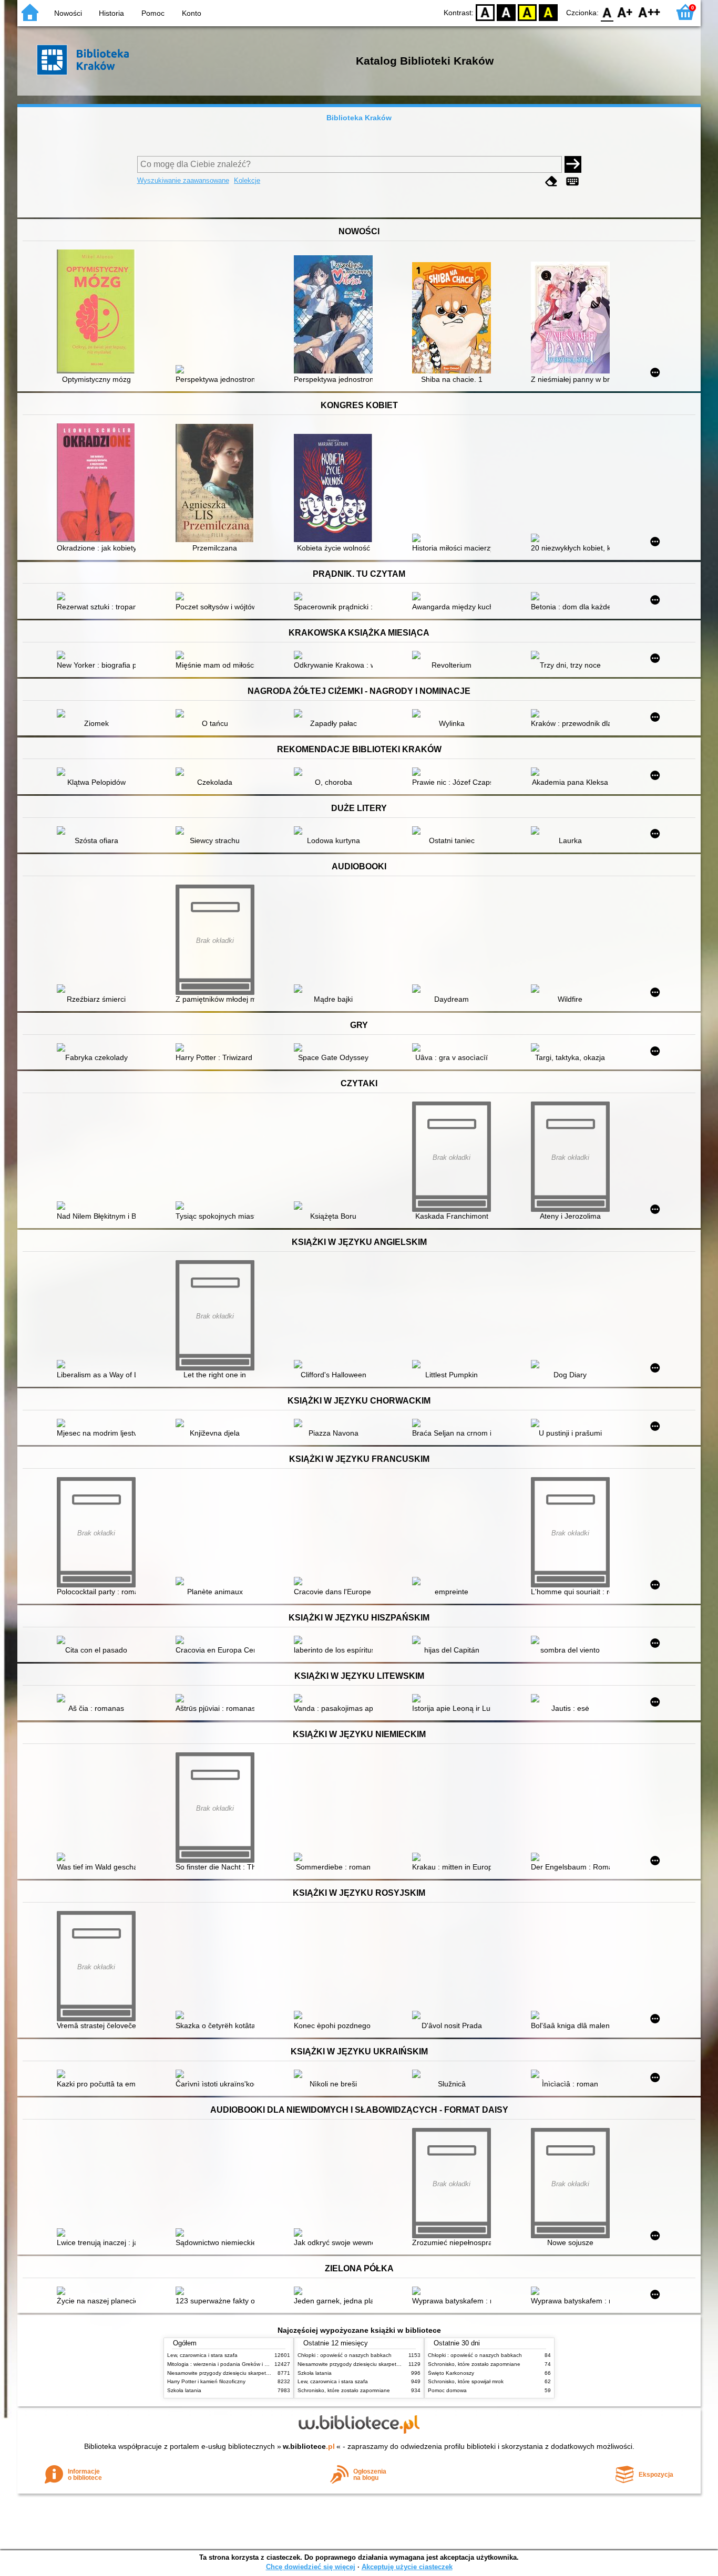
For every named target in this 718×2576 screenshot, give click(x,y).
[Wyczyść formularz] (551, 181)
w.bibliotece (309, 2446)
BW (506, 12)
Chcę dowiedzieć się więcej (311, 2567)
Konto (192, 13)
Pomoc (153, 13)
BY (548, 12)
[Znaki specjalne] (572, 181)
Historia (111, 13)
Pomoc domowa (447, 2390)
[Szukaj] (573, 164)
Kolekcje (247, 180)
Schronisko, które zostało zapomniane (344, 2390)
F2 (649, 12)
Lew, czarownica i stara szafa (202, 2355)
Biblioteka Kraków (359, 118)
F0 (607, 12)
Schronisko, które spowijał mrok (466, 2381)
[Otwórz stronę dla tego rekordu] (99, 313)
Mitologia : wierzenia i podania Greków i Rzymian (226, 2364)
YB (527, 12)
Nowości (68, 13)
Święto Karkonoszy (451, 2373)
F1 (625, 12)
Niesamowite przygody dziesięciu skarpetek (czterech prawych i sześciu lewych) (263, 2373)
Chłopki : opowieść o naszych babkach (345, 2355)
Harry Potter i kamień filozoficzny (206, 2381)
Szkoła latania (184, 2390)
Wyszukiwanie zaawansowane (183, 180)
